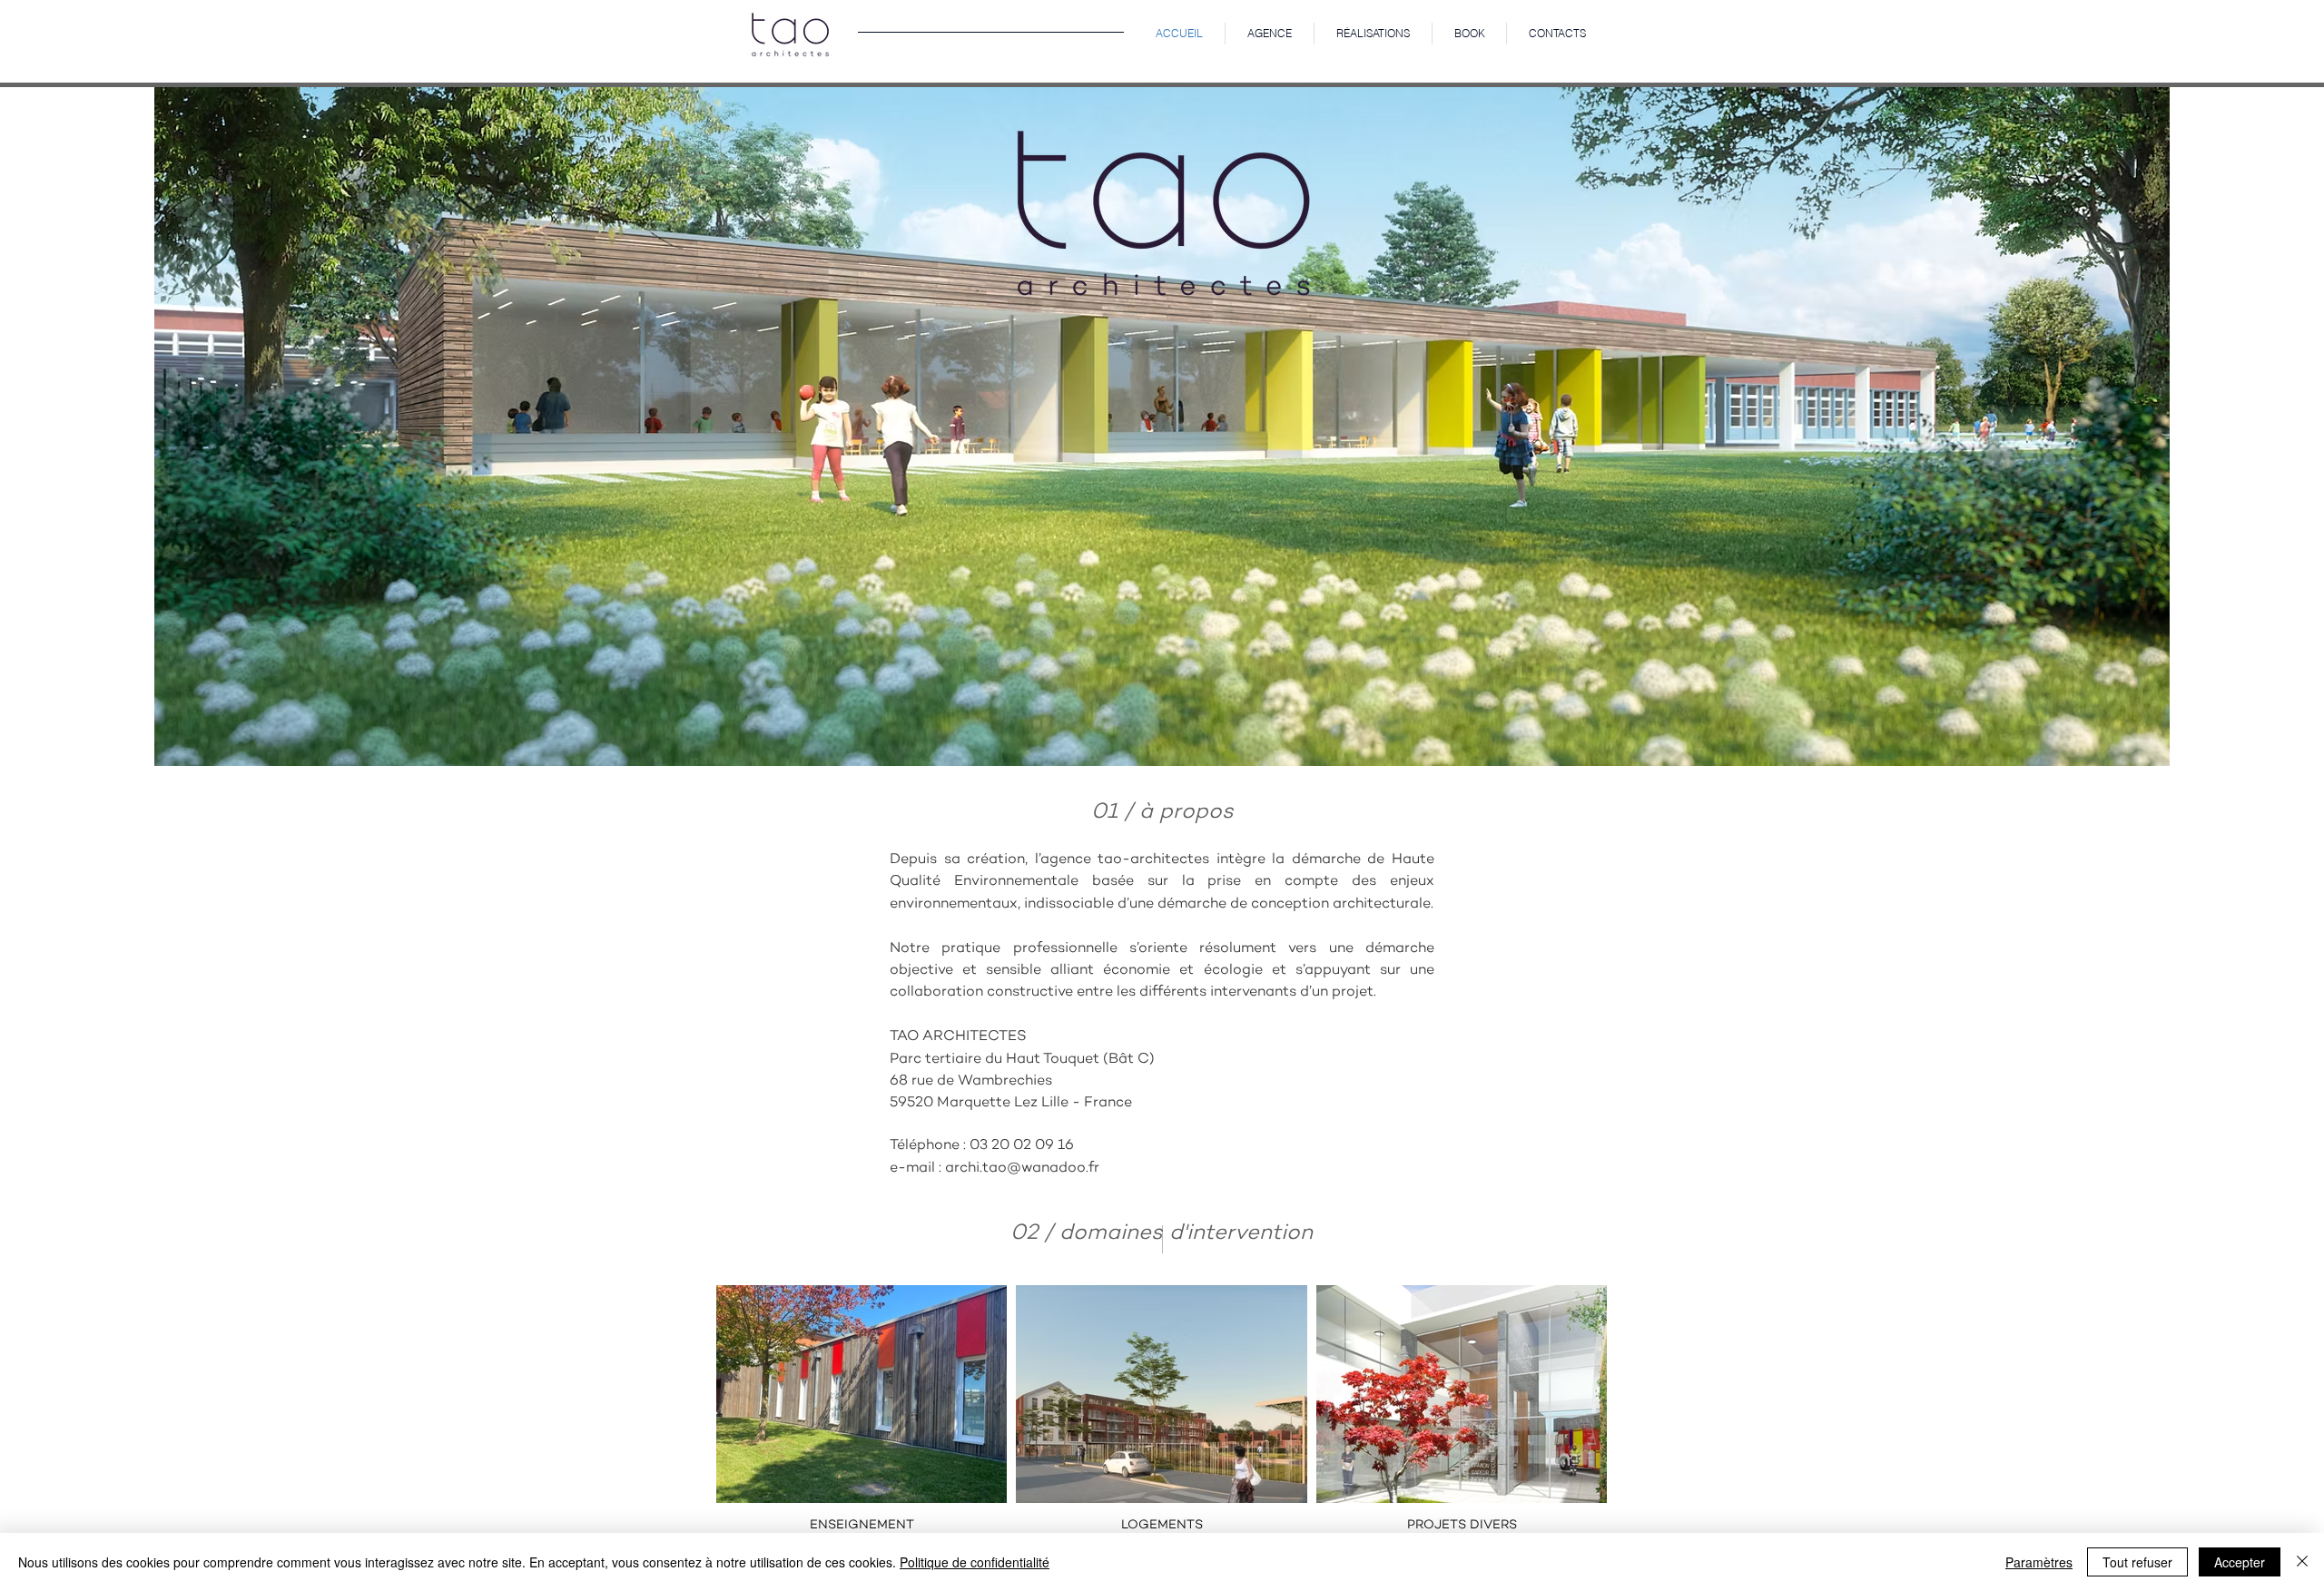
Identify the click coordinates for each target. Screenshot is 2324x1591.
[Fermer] (2302, 1562)
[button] (1373, 34)
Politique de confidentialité (975, 1562)
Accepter (2240, 1562)
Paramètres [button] (2039, 1562)
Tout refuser (2137, 1562)
